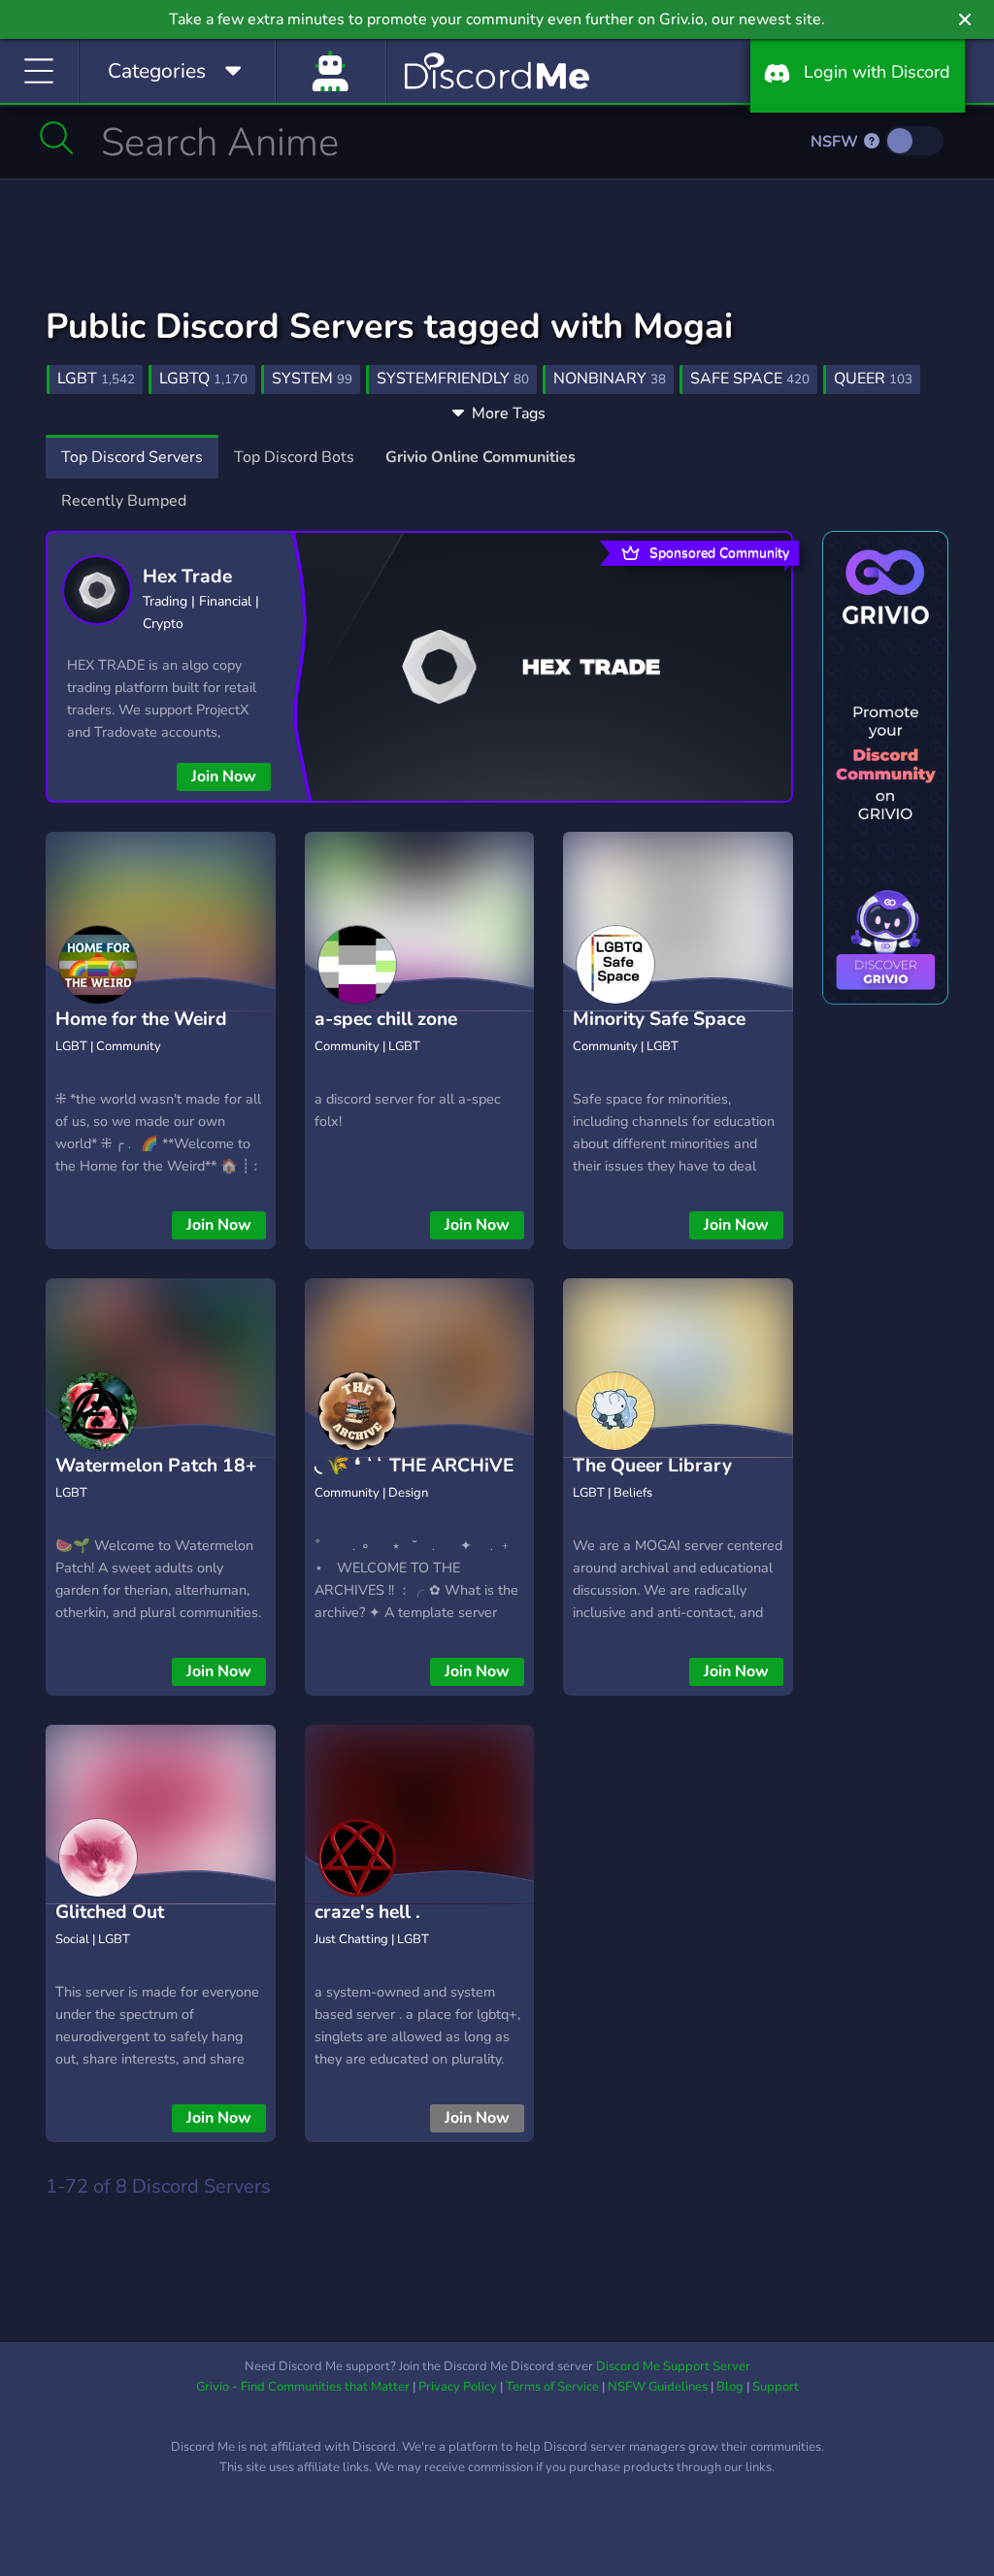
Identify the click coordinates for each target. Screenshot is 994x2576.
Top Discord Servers (132, 457)
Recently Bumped (124, 501)
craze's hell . (367, 1912)
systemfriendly (453, 379)
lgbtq (203, 379)
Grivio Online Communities (480, 457)
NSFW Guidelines (658, 2387)
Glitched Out (110, 1912)
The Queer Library (652, 1466)
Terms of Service (552, 2387)
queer (873, 379)
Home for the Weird (141, 1019)
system (312, 379)
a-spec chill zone (386, 1019)
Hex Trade (187, 577)
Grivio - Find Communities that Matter (303, 2387)
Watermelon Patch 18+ (156, 1466)
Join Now (224, 776)
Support (776, 2387)
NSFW (836, 142)
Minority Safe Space (659, 1019)
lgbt (96, 379)
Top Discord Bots (294, 457)
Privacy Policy (458, 2387)
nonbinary (610, 379)
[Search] (57, 138)
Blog (730, 2387)
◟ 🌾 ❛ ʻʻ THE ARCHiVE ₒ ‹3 (414, 1481)
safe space (750, 379)
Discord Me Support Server (673, 2366)
